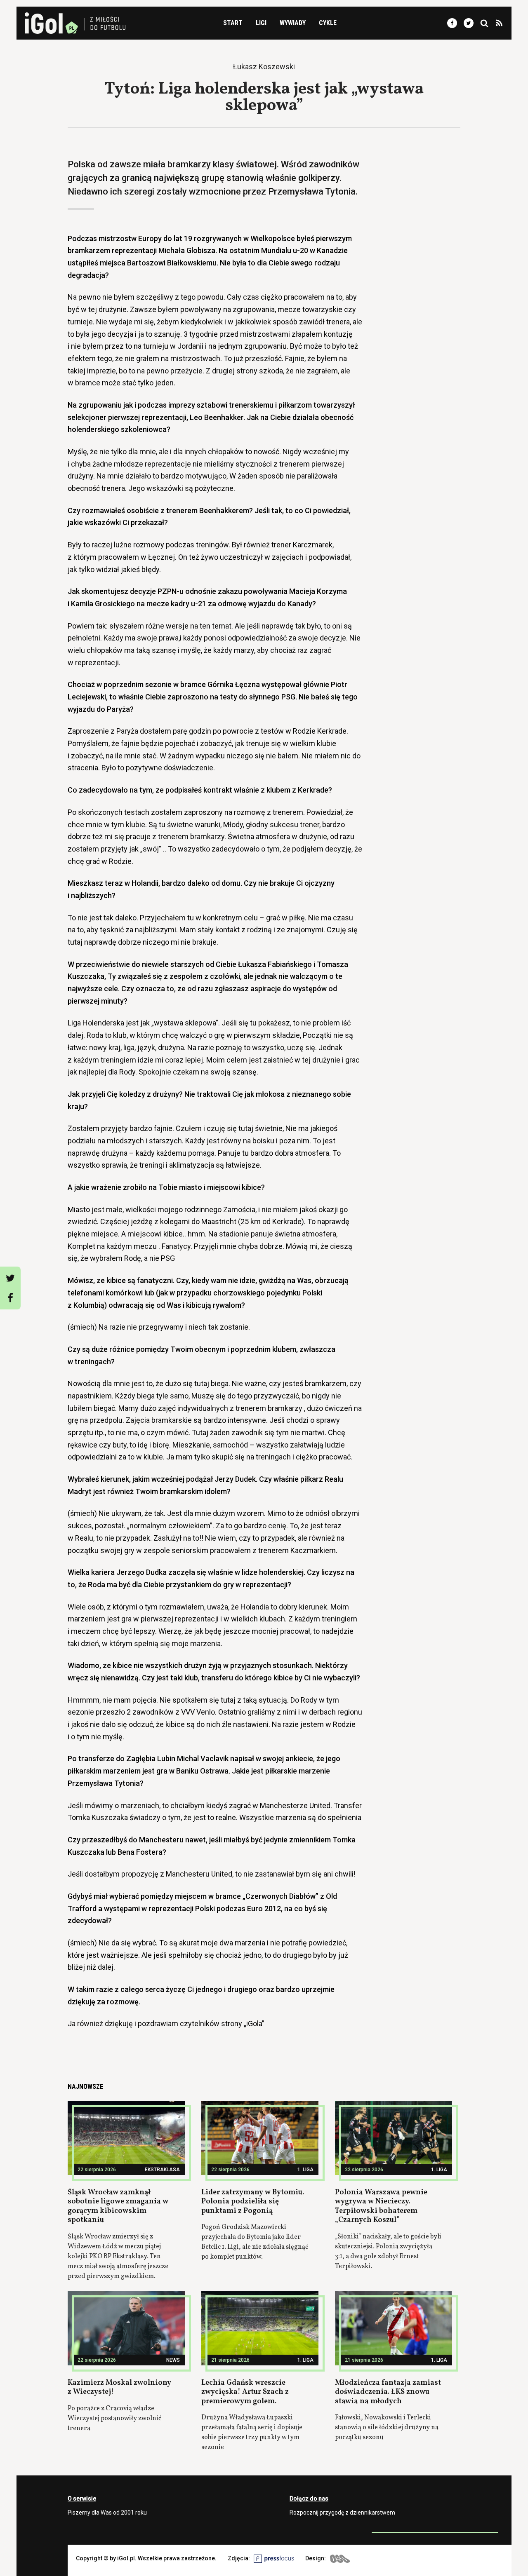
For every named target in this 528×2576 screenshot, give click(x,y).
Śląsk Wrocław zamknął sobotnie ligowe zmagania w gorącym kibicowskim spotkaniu (118, 2206)
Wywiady (293, 23)
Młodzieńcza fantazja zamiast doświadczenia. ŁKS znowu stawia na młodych (388, 2392)
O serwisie (82, 2499)
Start (233, 23)
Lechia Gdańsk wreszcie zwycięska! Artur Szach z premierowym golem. (245, 2392)
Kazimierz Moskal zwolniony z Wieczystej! (119, 2388)
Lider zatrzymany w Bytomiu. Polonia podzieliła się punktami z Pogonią (253, 2202)
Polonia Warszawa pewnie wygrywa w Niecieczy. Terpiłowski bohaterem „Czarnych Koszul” (381, 2206)
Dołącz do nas (309, 2499)
